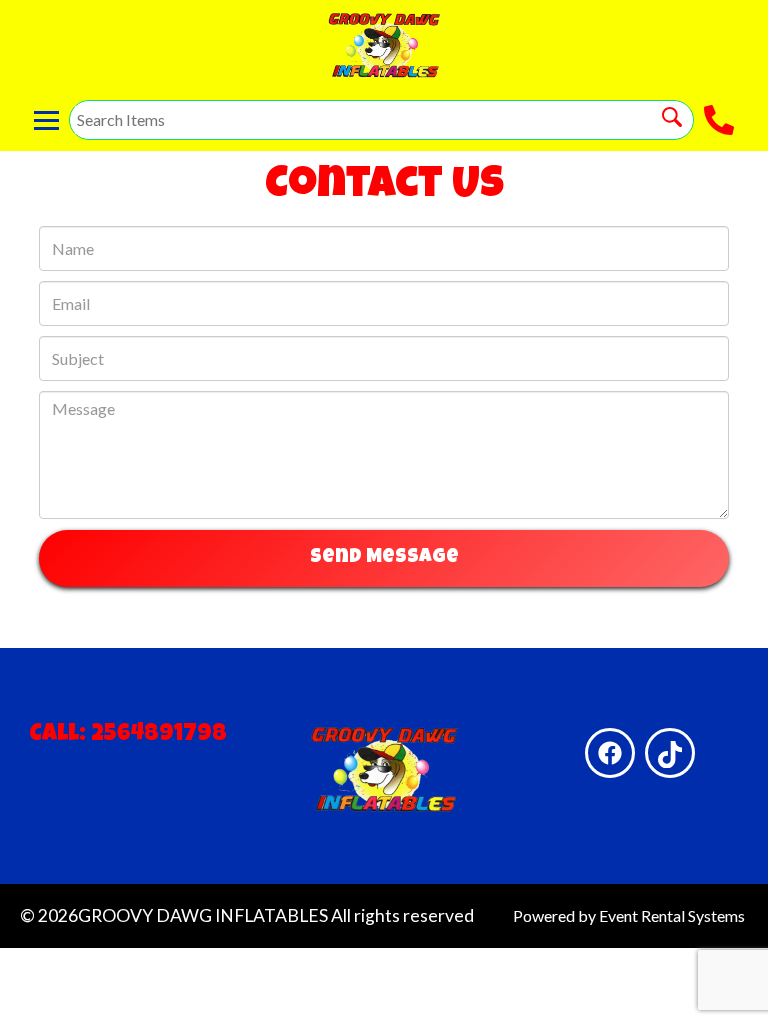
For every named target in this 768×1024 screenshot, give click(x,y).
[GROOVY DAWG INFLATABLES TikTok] (670, 753)
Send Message (384, 558)
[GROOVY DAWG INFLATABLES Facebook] (610, 753)
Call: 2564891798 (128, 735)
